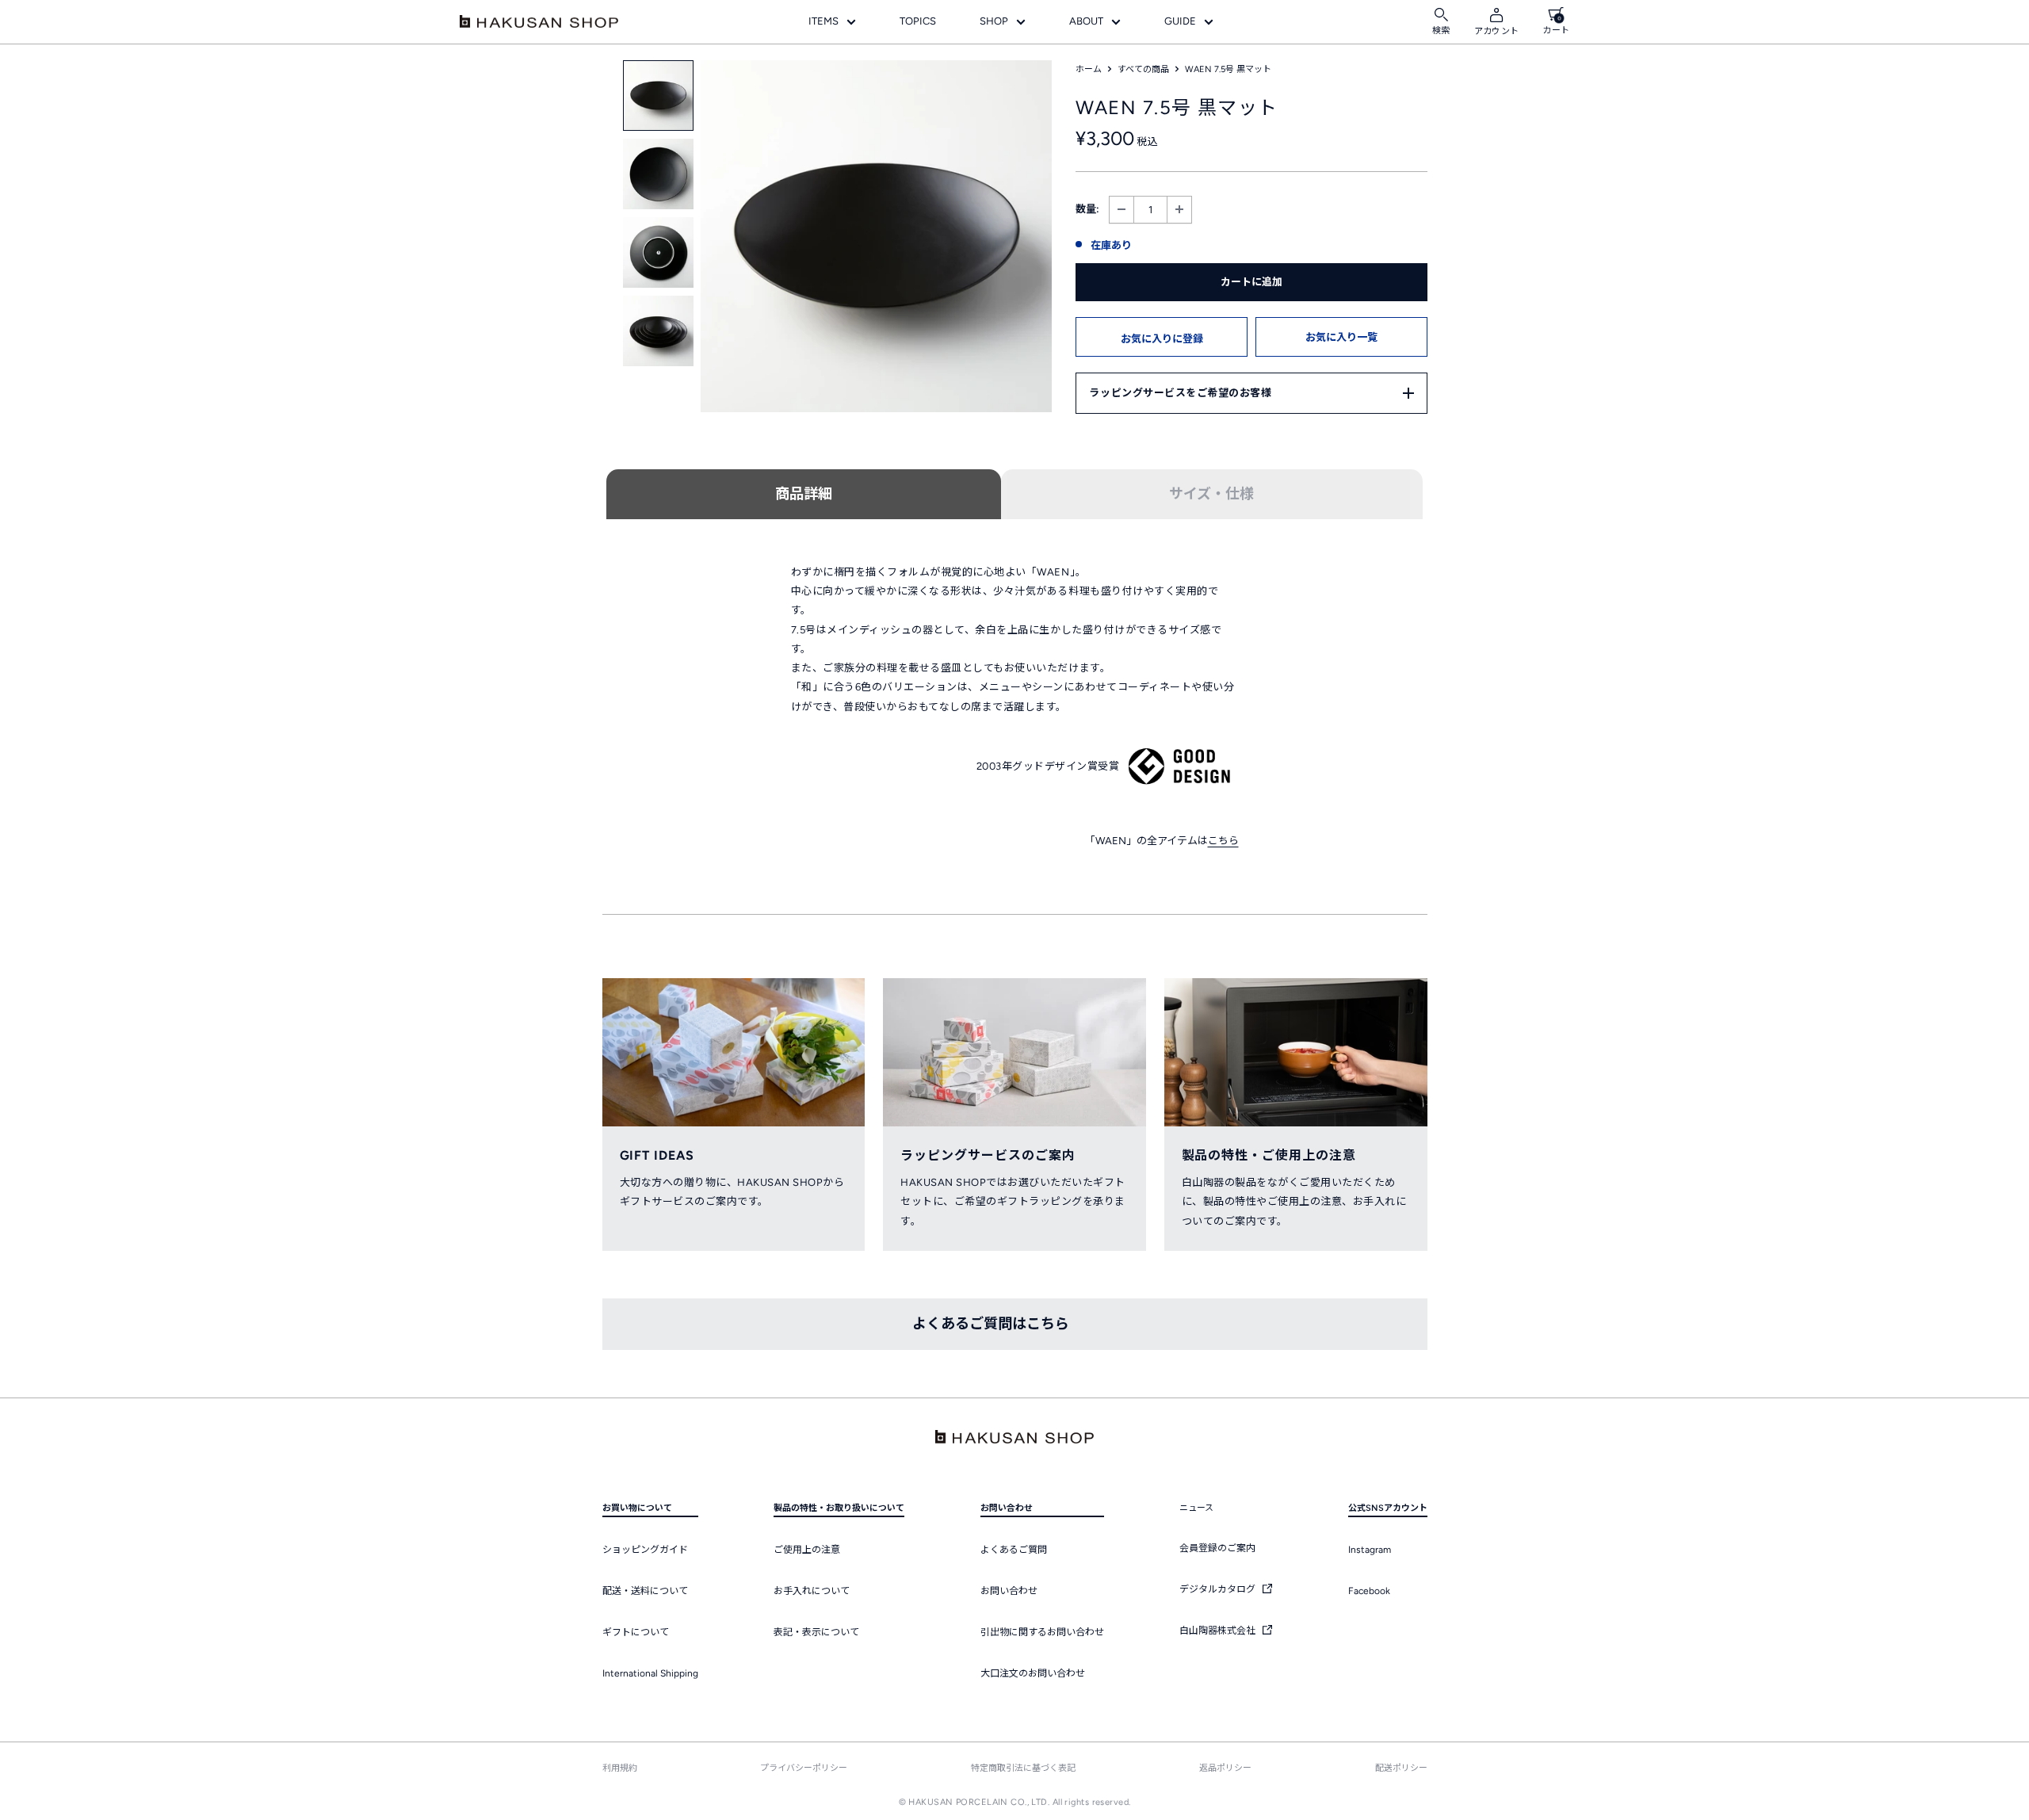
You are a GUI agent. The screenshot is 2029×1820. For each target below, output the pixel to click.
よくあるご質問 (1014, 1550)
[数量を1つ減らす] (1121, 210)
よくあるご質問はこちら (991, 1324)
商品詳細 (804, 494)
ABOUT (1086, 21)
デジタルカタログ (1219, 1589)
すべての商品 (1143, 69)
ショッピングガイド (645, 1550)
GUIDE (1180, 21)
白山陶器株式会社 (1219, 1631)
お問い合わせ (1009, 1591)
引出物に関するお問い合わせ (1042, 1632)
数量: (1087, 209)
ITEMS (823, 21)
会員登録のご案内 (1217, 1548)
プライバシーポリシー (804, 1768)
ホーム (1089, 69)
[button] (1162, 337)
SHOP (994, 21)
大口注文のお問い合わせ (1033, 1673)
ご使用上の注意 (807, 1550)
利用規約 (620, 1768)
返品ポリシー (1225, 1768)
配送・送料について (645, 1591)
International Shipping (650, 1673)
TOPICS (918, 21)
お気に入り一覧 (1341, 337)
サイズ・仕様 (1211, 494)
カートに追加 (1251, 282)
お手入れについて (812, 1591)
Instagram (1370, 1550)
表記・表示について (816, 1632)
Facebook (1369, 1591)
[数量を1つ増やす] (1179, 210)
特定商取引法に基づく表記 (1023, 1768)
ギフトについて (636, 1632)
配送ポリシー (1401, 1768)
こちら (1223, 841)
